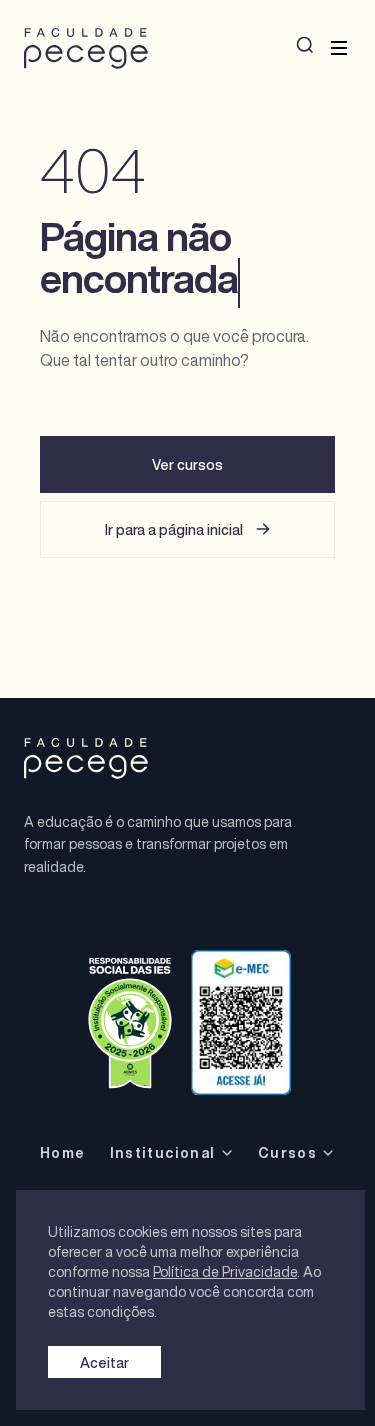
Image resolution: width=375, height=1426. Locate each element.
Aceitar (104, 1362)
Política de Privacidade (225, 1271)
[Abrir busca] (305, 45)
